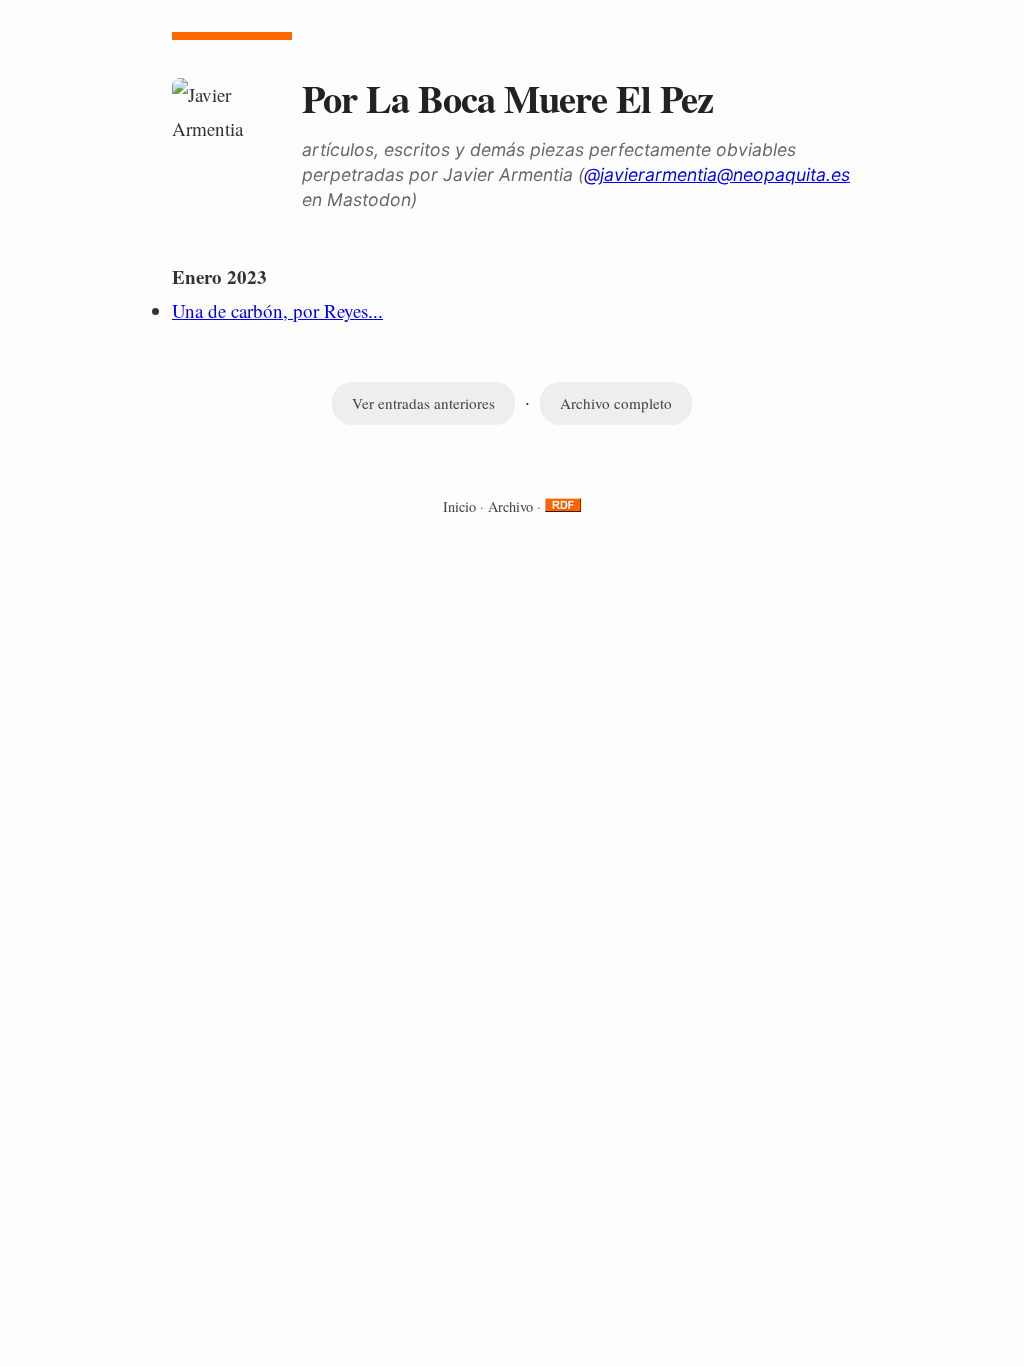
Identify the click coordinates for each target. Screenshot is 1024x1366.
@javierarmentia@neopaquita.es (717, 174)
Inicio (459, 506)
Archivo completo (616, 403)
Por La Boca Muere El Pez (507, 98)
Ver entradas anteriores (423, 403)
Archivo (510, 506)
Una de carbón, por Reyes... (277, 310)
